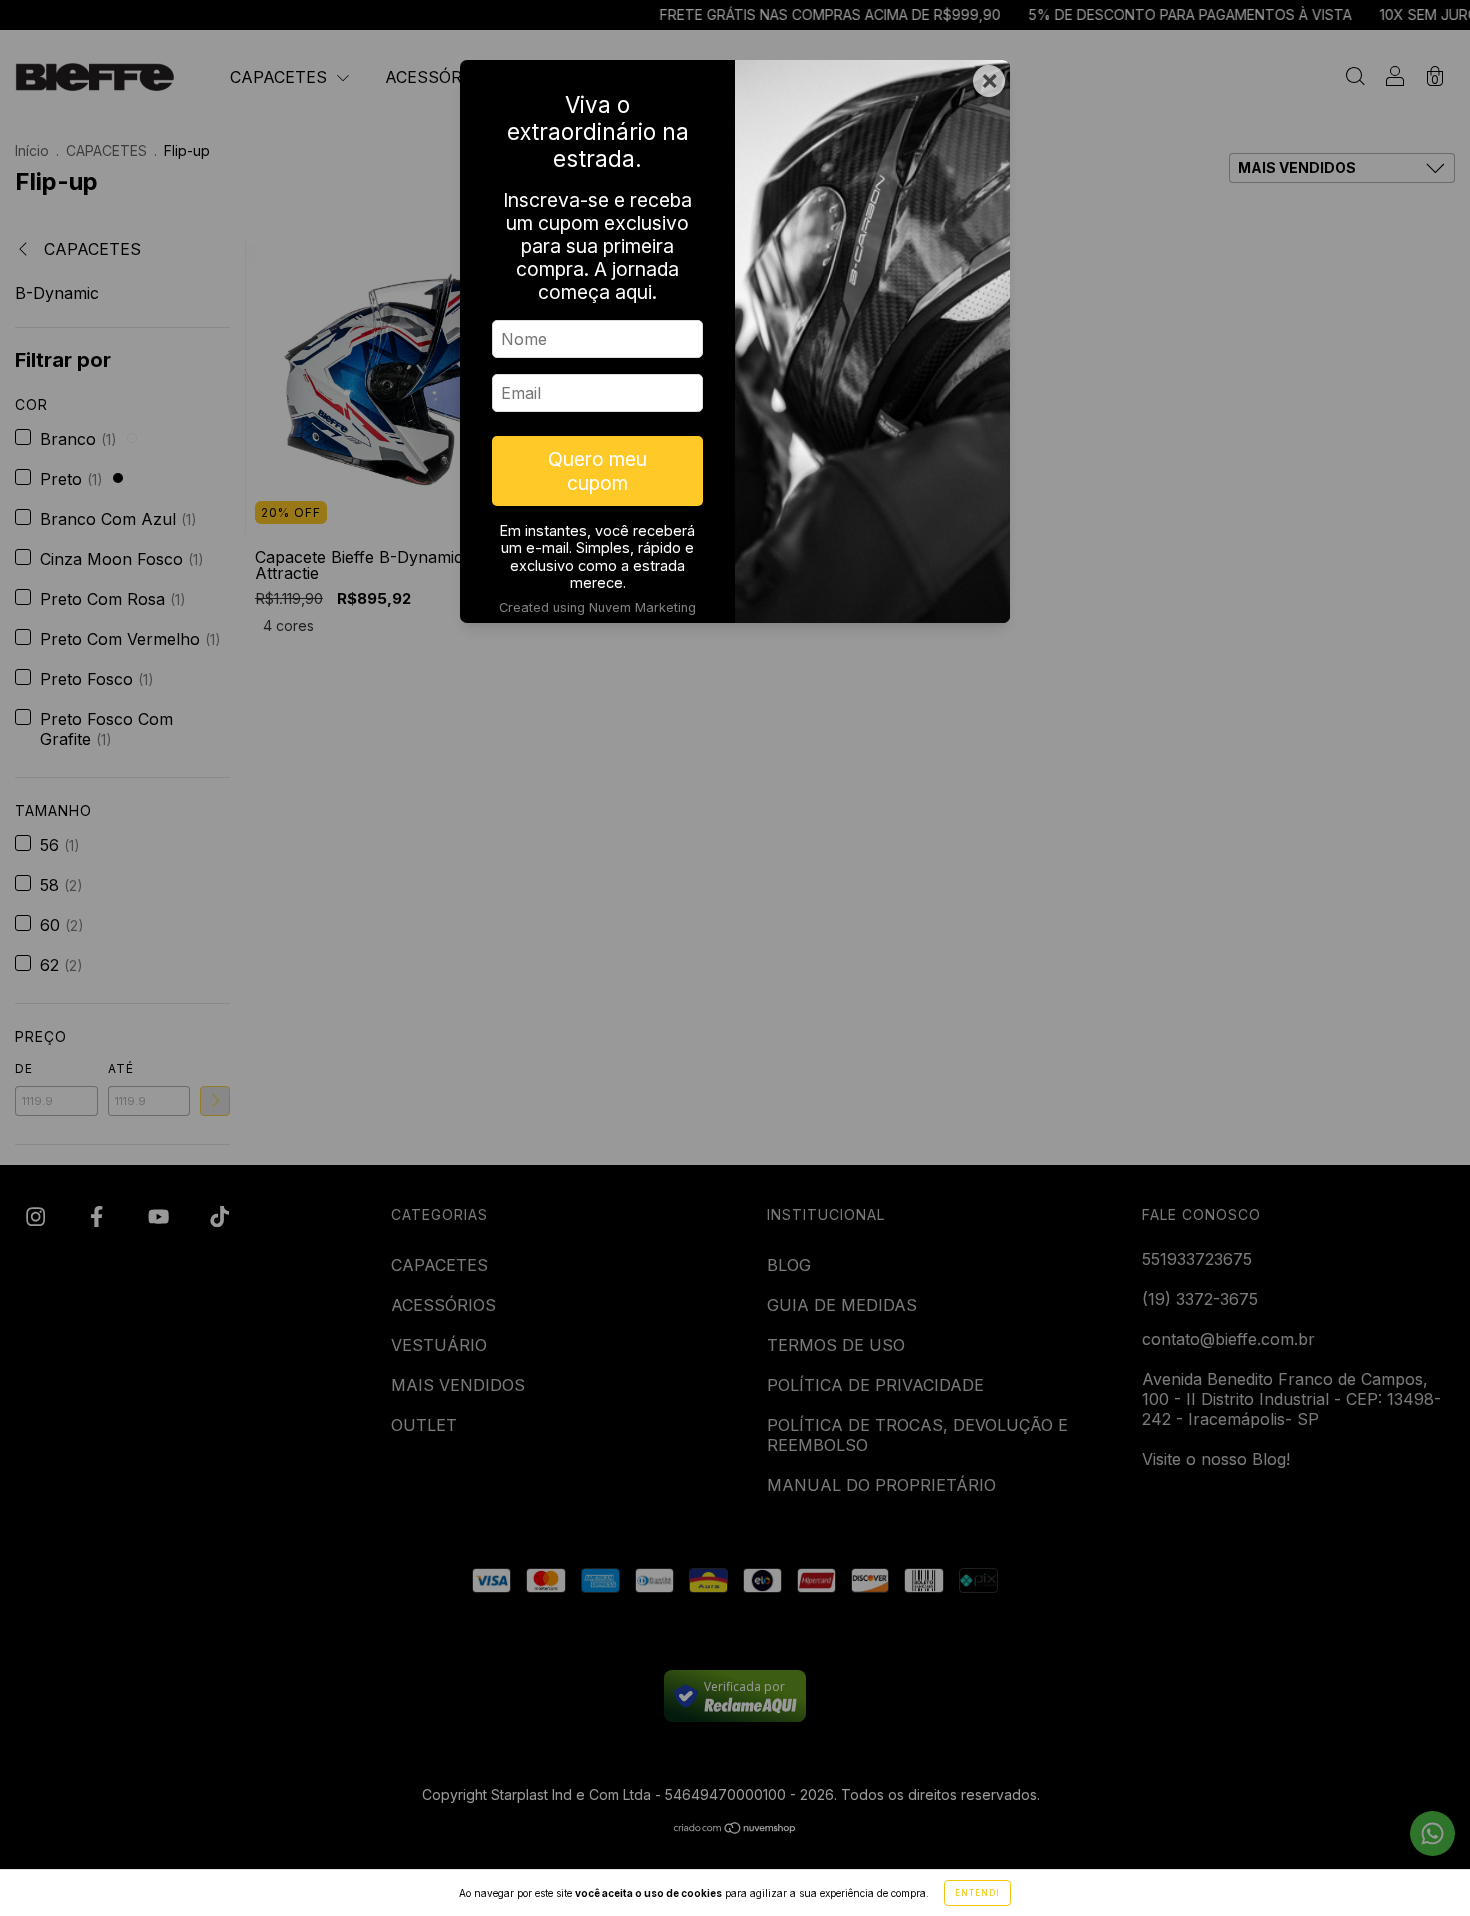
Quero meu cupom (597, 471)
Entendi (977, 1893)
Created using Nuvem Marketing (597, 607)
